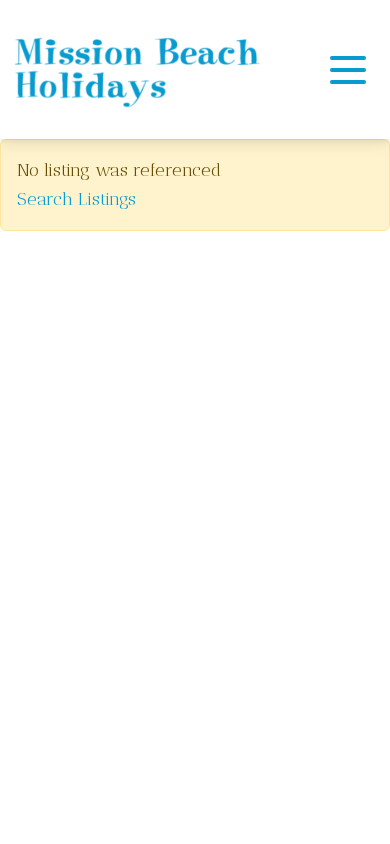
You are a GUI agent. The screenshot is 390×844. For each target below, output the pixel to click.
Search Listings (76, 199)
